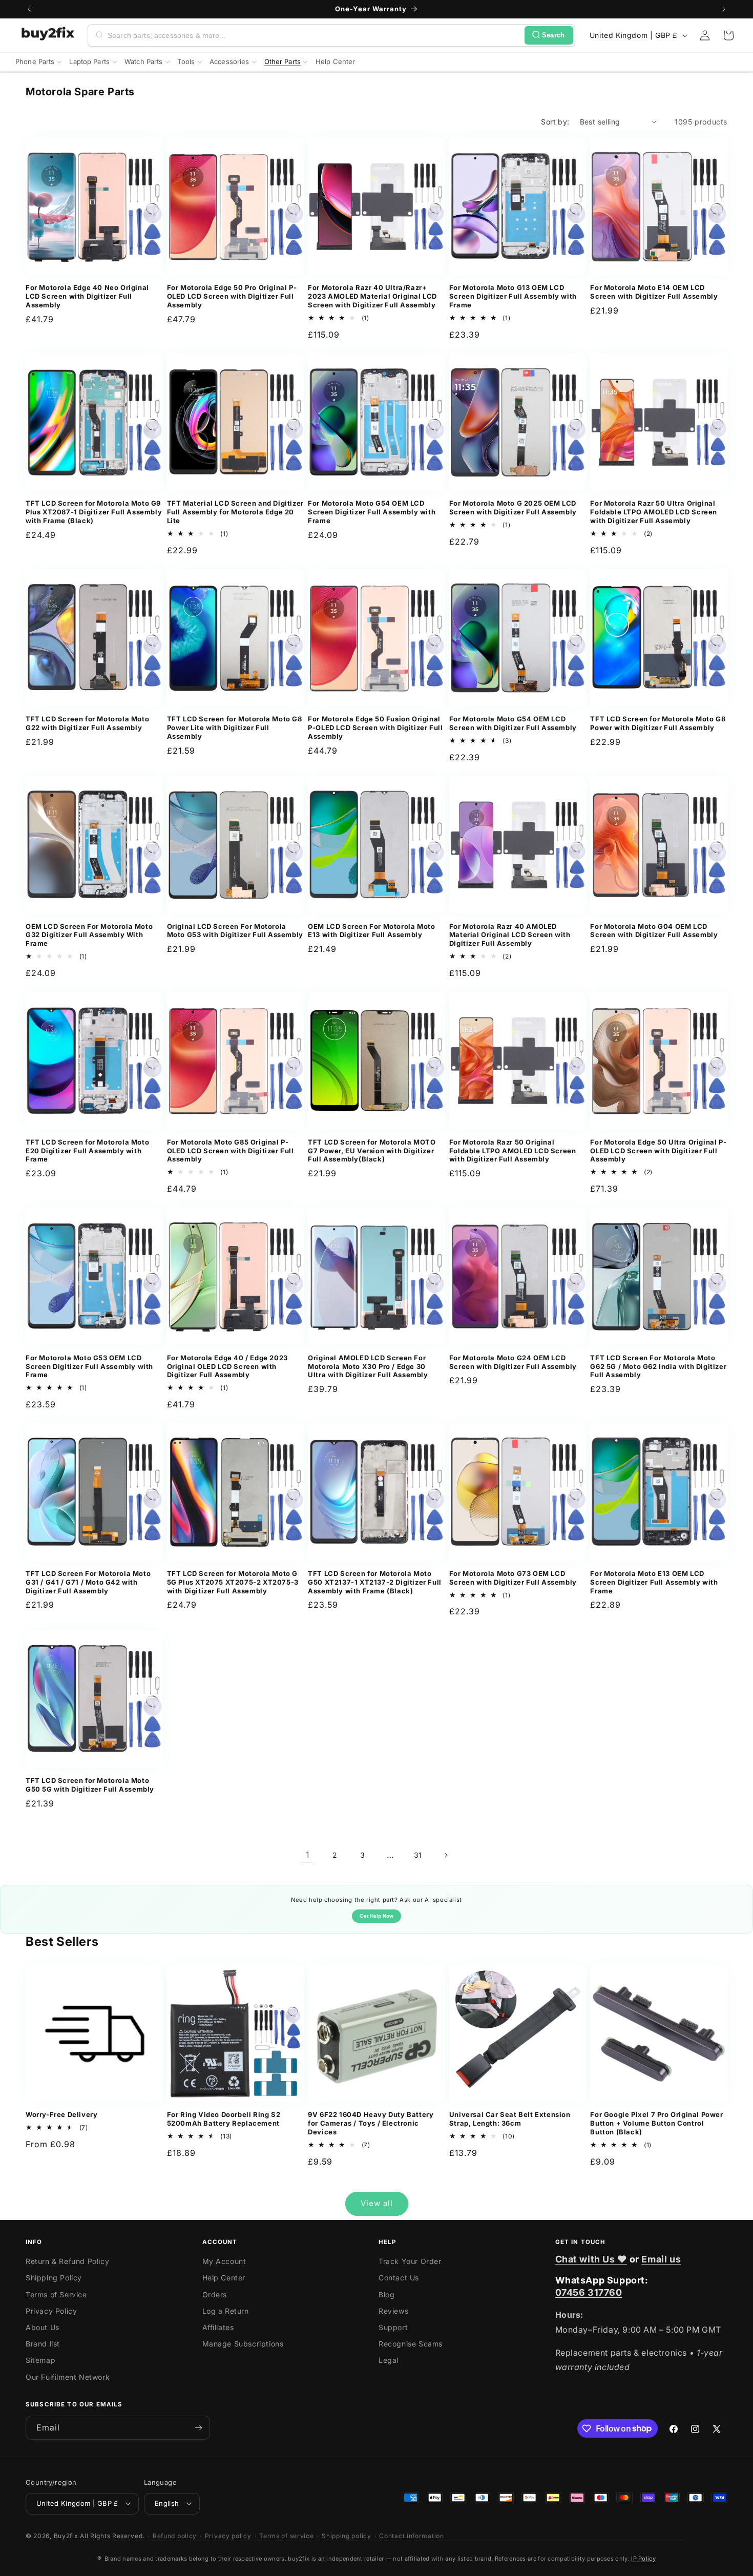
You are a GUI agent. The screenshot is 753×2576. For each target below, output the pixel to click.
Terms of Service (56, 2294)
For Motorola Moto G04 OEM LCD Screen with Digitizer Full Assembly (654, 931)
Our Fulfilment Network (68, 2377)
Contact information (411, 2535)
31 (418, 1855)
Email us (661, 2259)
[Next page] (446, 1855)
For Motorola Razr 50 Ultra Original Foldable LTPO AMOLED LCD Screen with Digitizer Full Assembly (654, 512)
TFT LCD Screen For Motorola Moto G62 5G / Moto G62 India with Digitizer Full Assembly (658, 1366)
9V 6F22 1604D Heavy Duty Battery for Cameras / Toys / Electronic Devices (371, 2123)
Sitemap (40, 2361)
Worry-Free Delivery (61, 2114)
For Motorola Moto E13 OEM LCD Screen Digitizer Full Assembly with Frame (654, 1582)
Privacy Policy (51, 2311)
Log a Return (226, 2311)
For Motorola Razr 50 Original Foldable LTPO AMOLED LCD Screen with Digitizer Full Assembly (513, 1151)
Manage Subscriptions (243, 2344)
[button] (728, 35)
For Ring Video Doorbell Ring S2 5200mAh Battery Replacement (224, 2119)
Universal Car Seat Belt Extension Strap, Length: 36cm (510, 2119)
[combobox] (314, 35)
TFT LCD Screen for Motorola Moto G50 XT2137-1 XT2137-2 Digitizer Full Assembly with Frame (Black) (375, 1582)
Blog (386, 2294)
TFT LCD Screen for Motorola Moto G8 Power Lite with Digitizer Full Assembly (235, 728)
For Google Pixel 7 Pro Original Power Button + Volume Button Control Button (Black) (656, 2123)
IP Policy (643, 2559)
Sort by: (555, 122)
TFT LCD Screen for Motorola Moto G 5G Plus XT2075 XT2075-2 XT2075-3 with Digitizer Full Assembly (233, 1582)
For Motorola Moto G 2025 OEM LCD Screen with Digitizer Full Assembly (513, 507)
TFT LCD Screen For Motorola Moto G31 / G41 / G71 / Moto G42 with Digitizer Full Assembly (88, 1582)
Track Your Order (410, 2262)
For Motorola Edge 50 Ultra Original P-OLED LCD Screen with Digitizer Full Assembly (658, 1151)
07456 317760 (589, 2292)
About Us (43, 2327)
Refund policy (175, 2535)
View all (377, 2203)
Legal (389, 2361)
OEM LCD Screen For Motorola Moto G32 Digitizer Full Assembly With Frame (89, 935)
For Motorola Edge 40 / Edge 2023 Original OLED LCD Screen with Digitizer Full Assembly (227, 1366)
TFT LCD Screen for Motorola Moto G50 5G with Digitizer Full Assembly (90, 1785)
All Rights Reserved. (112, 2535)
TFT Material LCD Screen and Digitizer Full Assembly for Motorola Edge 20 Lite (235, 512)
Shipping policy (347, 2535)
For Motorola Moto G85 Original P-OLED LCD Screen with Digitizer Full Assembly (231, 1151)
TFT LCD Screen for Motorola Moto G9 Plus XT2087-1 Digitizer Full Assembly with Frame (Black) (94, 512)
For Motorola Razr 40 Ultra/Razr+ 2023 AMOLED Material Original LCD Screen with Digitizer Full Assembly (372, 296)
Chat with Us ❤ (591, 2259)
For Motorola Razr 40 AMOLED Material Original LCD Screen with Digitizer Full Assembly (510, 935)
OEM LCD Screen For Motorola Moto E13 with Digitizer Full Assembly (371, 931)
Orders (215, 2294)
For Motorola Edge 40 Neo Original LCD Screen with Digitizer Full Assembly (87, 296)
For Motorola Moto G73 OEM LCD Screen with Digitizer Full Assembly (513, 1578)
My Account (224, 2262)
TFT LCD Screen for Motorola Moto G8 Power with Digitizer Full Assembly (658, 723)
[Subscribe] (198, 2428)
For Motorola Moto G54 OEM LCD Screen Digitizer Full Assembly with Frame (372, 512)
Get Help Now (376, 1916)
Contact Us (399, 2278)
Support (393, 2327)
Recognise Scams (411, 2344)
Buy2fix (66, 2535)
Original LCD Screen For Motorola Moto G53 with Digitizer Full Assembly (235, 931)
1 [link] (308, 1855)
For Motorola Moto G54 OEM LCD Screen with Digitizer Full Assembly (513, 723)
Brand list (43, 2344)
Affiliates (218, 2327)
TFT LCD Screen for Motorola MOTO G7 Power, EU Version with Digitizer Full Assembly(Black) (372, 1151)
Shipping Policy (54, 2278)
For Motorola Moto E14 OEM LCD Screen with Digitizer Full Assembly (654, 292)
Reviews (393, 2311)
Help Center (224, 2278)
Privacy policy (228, 2535)
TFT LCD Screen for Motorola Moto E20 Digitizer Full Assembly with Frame (87, 1151)
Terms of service (286, 2535)
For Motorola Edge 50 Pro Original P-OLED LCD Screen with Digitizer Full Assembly (232, 296)
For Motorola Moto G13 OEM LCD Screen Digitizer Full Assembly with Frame (513, 296)
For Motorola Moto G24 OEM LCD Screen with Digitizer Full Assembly (513, 1362)
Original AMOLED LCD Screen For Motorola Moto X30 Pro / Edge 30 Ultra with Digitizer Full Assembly (368, 1366)
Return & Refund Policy (67, 2262)
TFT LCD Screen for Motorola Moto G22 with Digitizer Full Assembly (87, 723)
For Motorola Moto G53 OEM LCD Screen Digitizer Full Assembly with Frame (89, 1366)
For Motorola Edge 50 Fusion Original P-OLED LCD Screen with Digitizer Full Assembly (375, 728)
